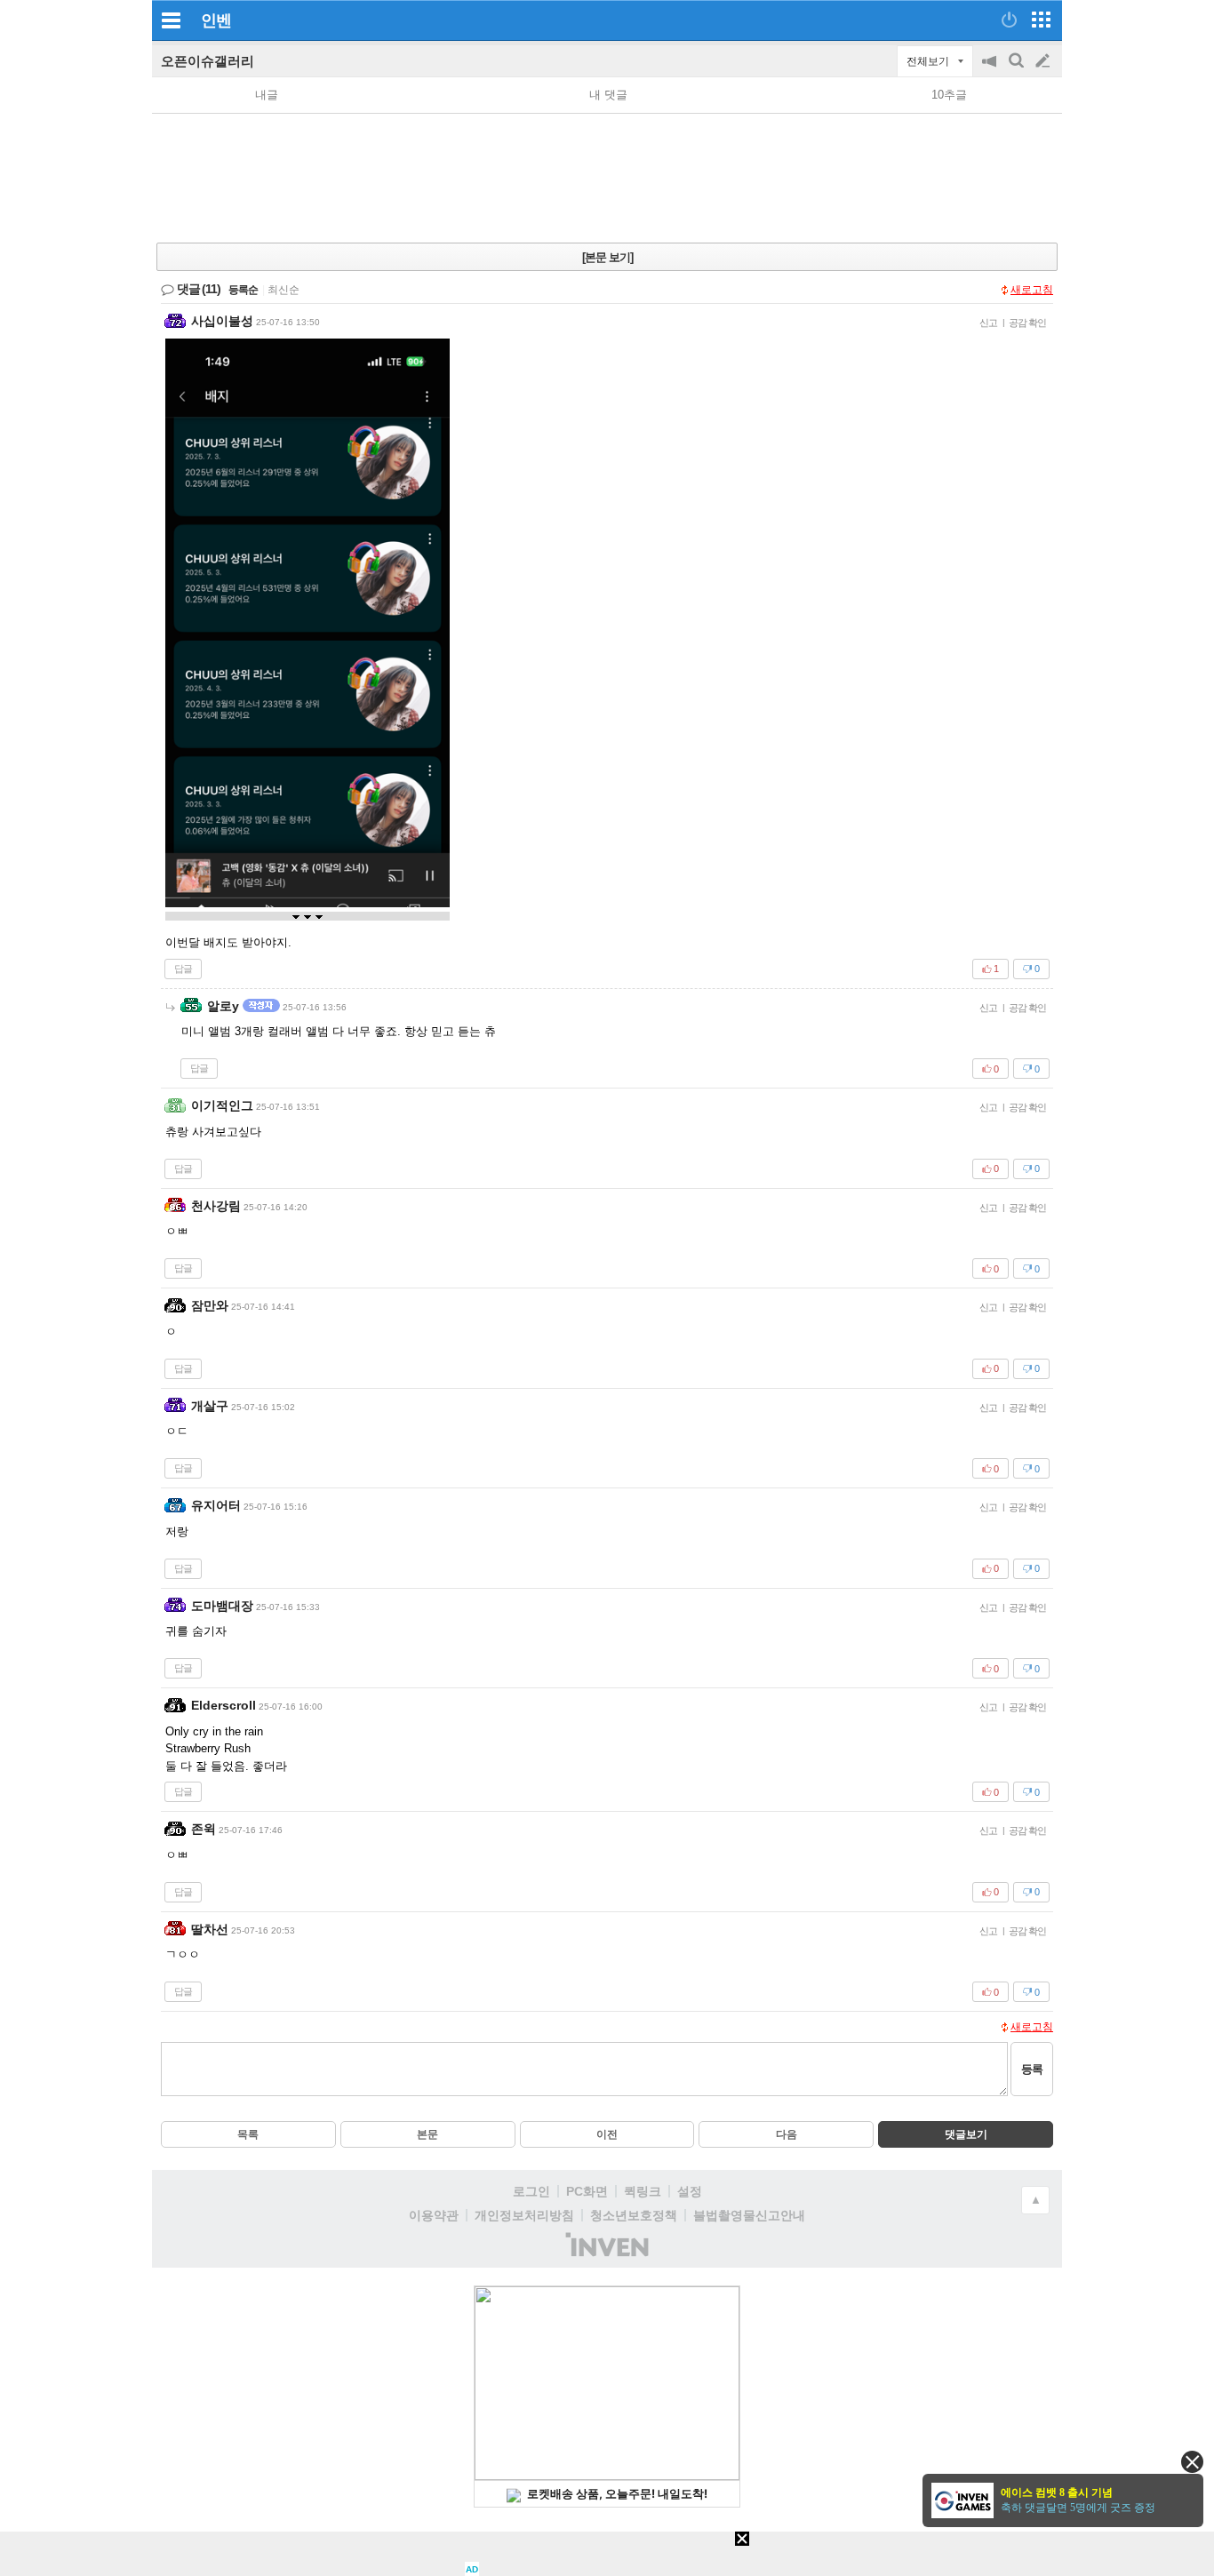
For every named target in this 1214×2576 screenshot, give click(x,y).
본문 (427, 2134)
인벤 (216, 20)
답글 (183, 969)
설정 (690, 2191)
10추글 (949, 95)
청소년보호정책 (634, 2215)
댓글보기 (966, 2134)
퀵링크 (643, 2191)
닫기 (1192, 2462)
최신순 (284, 290)
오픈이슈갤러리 (208, 61)
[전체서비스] (1041, 20)
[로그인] (1009, 20)
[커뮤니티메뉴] (171, 20)
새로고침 (1032, 290)
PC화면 (587, 2191)
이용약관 (434, 2215)
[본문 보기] (607, 257)
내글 (267, 95)
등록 (1032, 2069)
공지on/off (991, 70)
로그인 (531, 2191)
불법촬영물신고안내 (749, 2215)
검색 (1018, 70)
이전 (607, 2134)
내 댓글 (608, 95)
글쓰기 (1044, 61)
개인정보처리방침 (524, 2215)
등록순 (243, 290)
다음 (787, 2134)
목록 (248, 2134)
